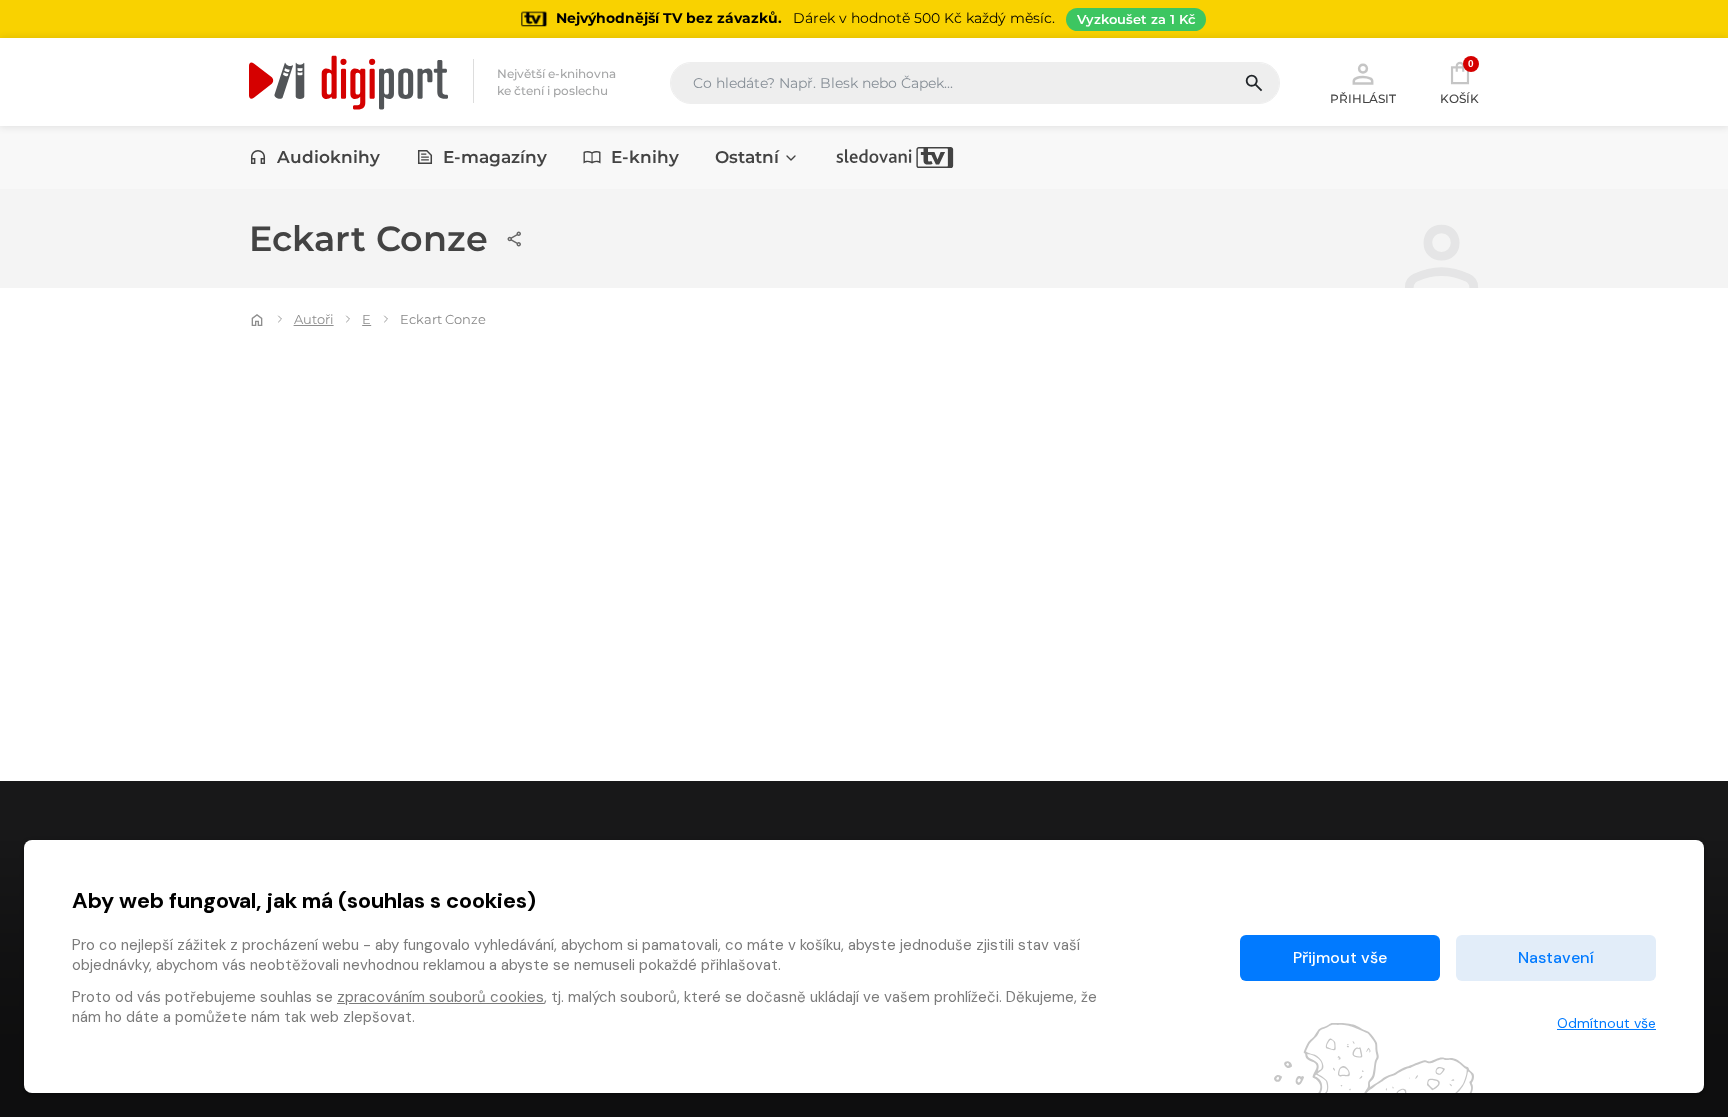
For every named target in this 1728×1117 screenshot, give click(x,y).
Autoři (314, 319)
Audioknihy (328, 157)
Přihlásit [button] (1363, 98)
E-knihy (645, 157)
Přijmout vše (1340, 957)
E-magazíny (495, 157)
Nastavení (1556, 957)
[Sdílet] (515, 239)
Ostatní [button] (747, 157)
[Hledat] (1261, 83)
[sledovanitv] (895, 157)
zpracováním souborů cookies (440, 997)
